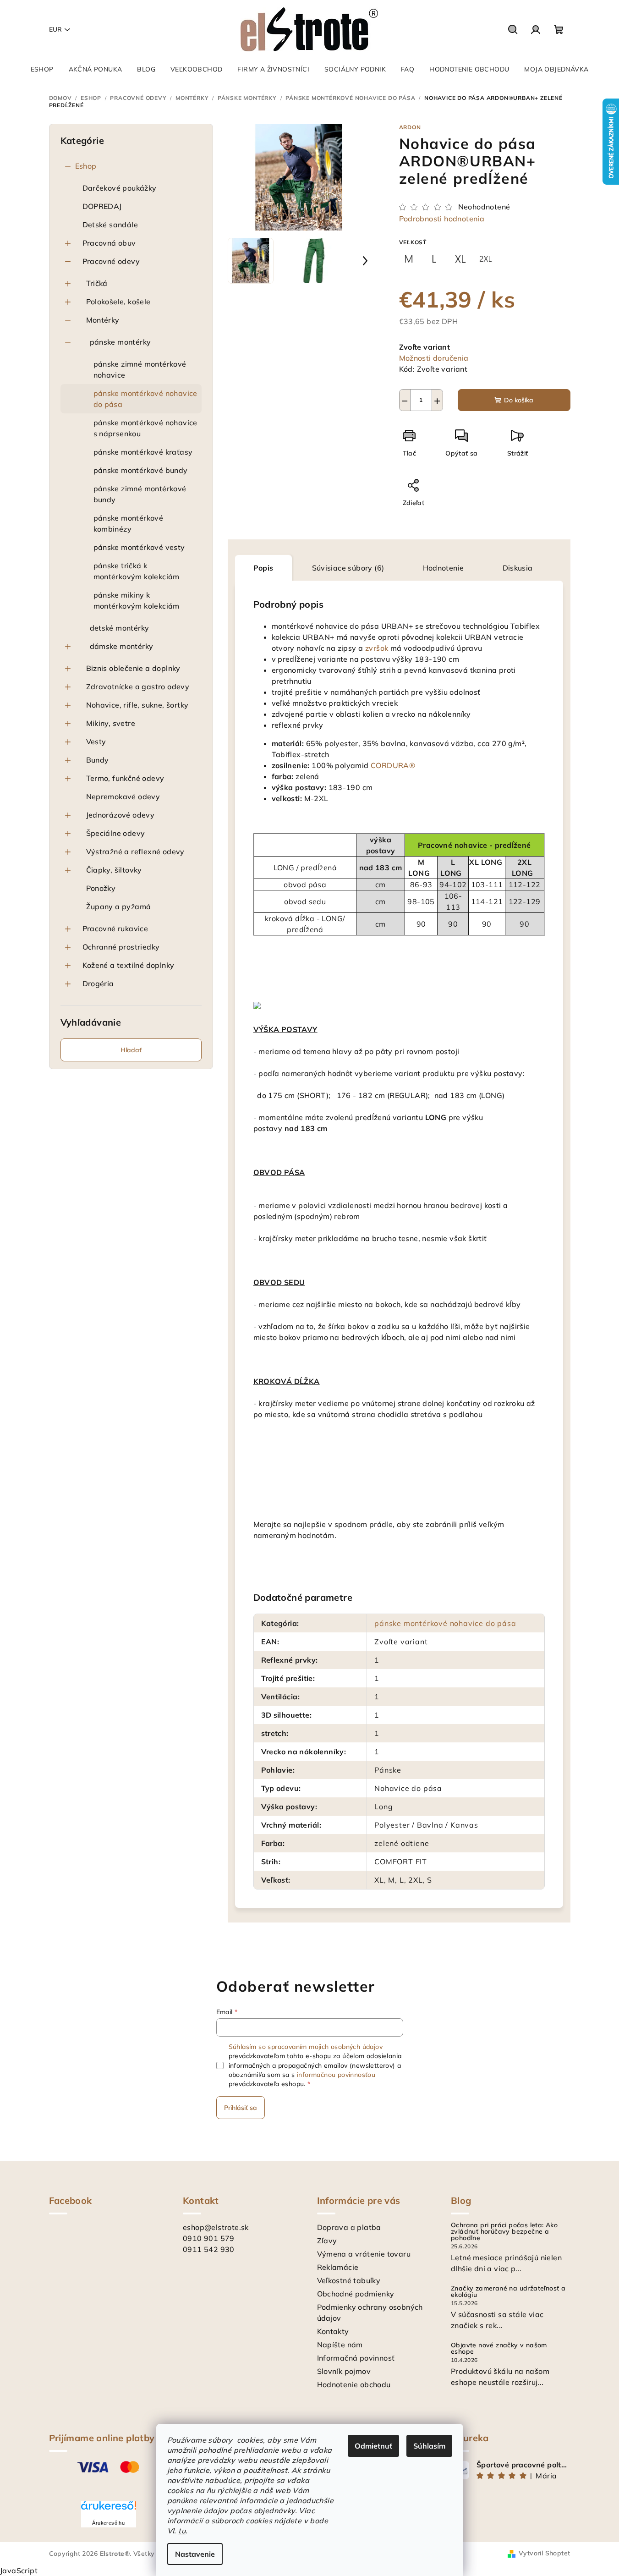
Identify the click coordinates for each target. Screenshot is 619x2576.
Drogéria (98, 983)
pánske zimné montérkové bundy (140, 494)
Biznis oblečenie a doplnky (133, 668)
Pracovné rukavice (115, 928)
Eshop (86, 166)
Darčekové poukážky (120, 188)
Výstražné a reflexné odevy (135, 851)
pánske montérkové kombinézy (129, 523)
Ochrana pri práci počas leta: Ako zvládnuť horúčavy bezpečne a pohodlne (504, 2231)
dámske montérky (122, 646)
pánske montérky (121, 342)
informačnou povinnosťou (336, 2075)
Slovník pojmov (344, 2371)
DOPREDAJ (102, 206)
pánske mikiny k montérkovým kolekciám (137, 600)
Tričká (97, 283)
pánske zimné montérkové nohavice (140, 369)
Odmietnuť (373, 2446)
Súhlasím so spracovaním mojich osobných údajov (306, 2047)
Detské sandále (110, 225)
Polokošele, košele (118, 302)
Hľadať (131, 1050)
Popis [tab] (263, 568)
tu (182, 2531)
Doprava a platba (349, 2227)
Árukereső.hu (108, 2523)
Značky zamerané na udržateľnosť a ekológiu (508, 2291)
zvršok (377, 648)
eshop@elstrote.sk (216, 2227)
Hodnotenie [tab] (444, 568)
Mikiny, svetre (111, 723)
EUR (55, 29)
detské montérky (120, 628)
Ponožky (101, 888)
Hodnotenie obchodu (354, 2384)
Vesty (96, 741)
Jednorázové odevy (121, 815)
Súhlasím (429, 2446)
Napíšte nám (340, 2345)
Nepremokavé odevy (123, 796)
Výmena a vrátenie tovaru (364, 2254)
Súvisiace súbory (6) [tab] (348, 568)
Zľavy (327, 2241)
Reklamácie (338, 2267)
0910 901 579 (209, 2238)
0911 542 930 (209, 2249)
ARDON (410, 127)
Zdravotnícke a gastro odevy (138, 687)
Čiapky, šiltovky (114, 870)
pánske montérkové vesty (139, 547)
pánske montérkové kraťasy (143, 452)
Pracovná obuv (109, 243)
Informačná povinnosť (356, 2358)
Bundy (98, 760)
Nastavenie (195, 2554)
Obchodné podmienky (356, 2294)
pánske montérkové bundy (141, 470)
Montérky (103, 320)
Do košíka (519, 400)
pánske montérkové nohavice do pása (145, 399)
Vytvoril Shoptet (544, 2553)
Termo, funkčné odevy (125, 778)
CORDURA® (393, 765)
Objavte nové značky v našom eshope (499, 2348)
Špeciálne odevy (116, 833)
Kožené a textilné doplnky (129, 965)
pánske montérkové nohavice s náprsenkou (145, 428)
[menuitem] (42, 69)
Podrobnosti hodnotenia (442, 219)
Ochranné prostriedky (121, 947)
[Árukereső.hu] (109, 2509)
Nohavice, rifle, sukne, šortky (137, 705)
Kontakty (333, 2331)
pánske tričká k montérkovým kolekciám (137, 571)
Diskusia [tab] (518, 568)
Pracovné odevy (111, 261)
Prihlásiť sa (241, 2108)
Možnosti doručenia (434, 358)
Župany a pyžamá (119, 906)
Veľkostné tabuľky (349, 2280)
